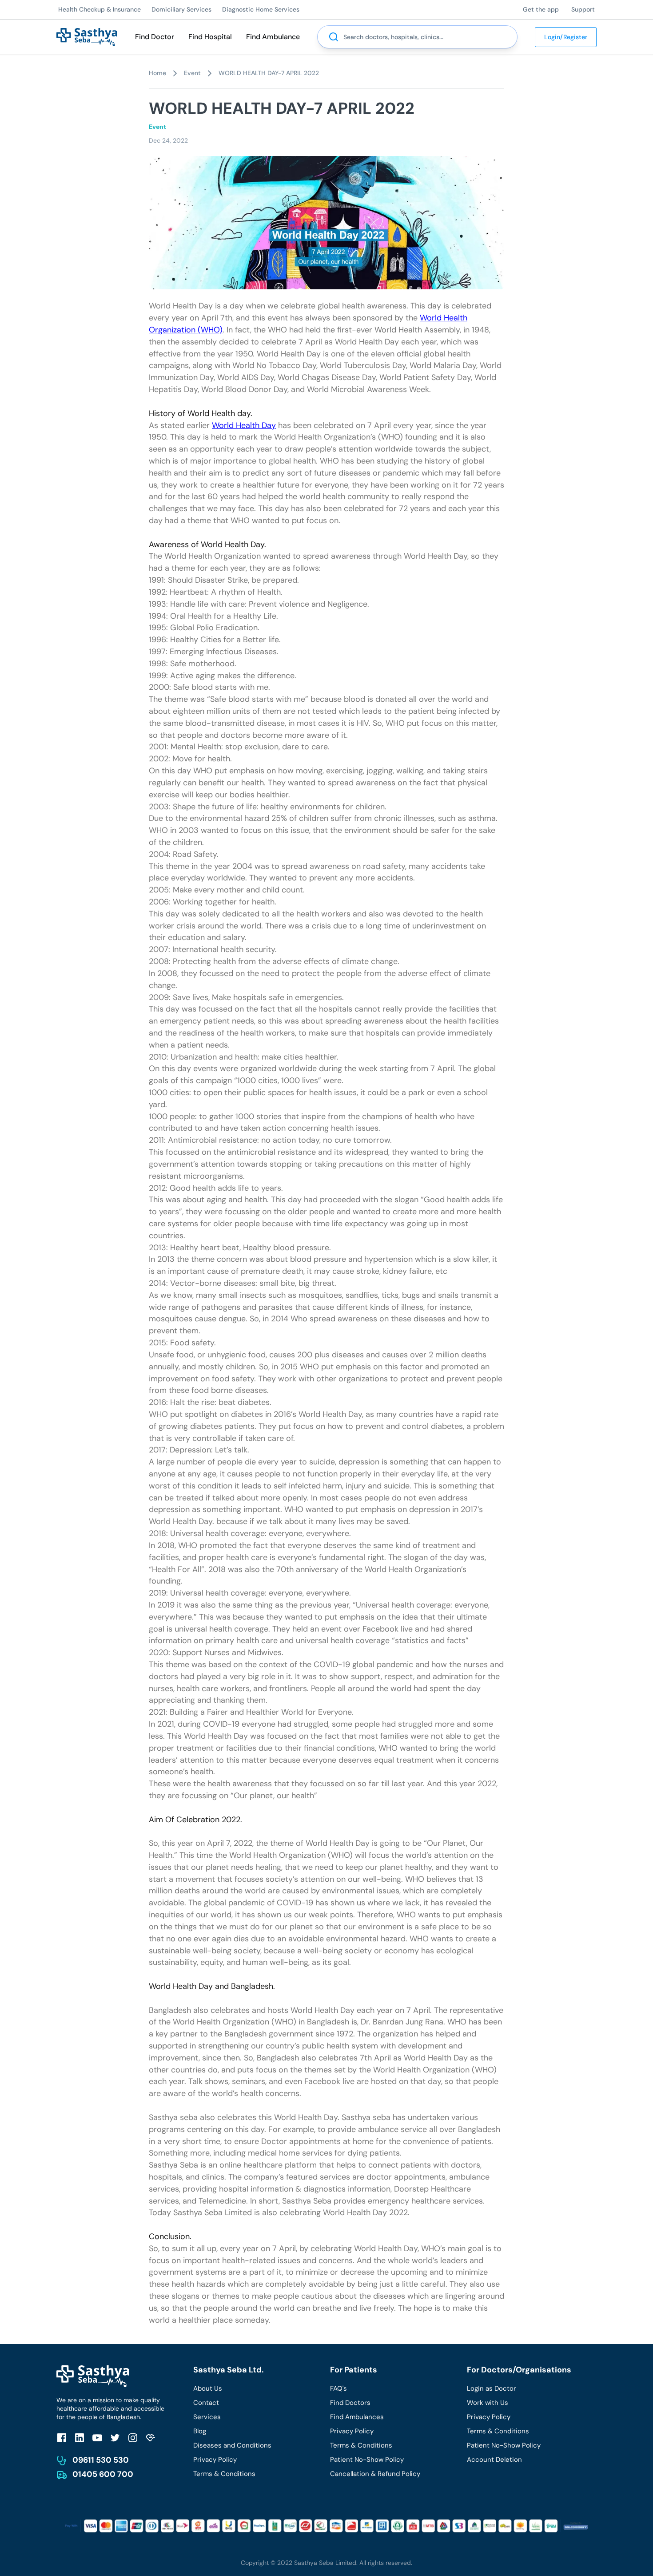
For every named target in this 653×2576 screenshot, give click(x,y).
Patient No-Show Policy (367, 2460)
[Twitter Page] (115, 2438)
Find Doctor (155, 37)
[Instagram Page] (133, 2438)
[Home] (87, 36)
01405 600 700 (103, 2474)
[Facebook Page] (62, 2438)
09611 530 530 (101, 2460)
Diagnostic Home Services (261, 9)
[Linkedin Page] (80, 2438)
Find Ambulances (357, 2417)
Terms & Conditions (224, 2474)
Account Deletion (494, 2460)
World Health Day (244, 425)
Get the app (541, 9)
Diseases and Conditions (232, 2445)
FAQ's (338, 2388)
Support (583, 9)
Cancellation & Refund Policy (375, 2474)
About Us (208, 2388)
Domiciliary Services (181, 9)
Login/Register (566, 37)
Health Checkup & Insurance (100, 9)
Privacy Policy (215, 2460)
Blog (200, 2431)
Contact (206, 2403)
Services (207, 2417)
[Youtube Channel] (97, 2438)
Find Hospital (210, 37)
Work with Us (488, 2403)
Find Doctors (350, 2403)
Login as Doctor (492, 2388)
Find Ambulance (273, 37)
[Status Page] (151, 2438)
